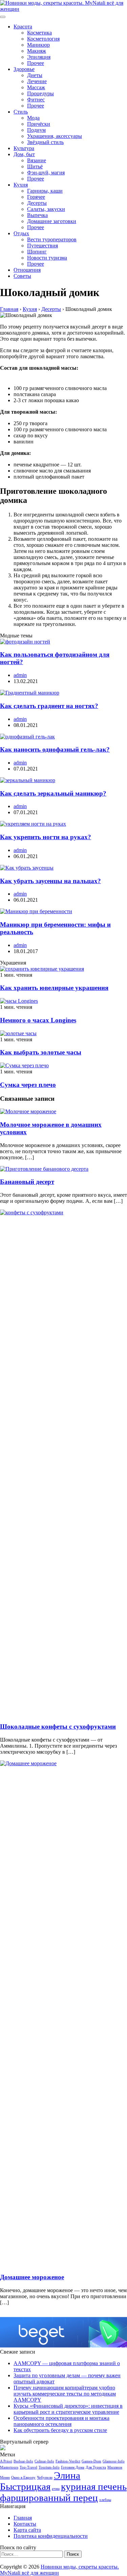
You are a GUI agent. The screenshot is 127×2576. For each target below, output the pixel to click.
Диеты (35, 75)
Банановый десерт (27, 1182)
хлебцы (105, 2500)
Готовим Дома (73, 2467)
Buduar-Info (23, 2461)
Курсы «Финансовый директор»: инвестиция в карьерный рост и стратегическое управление (68, 2409)
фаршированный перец (49, 2498)
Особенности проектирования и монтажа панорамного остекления (61, 2421)
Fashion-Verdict (68, 2461)
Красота (23, 27)
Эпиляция (39, 57)
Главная (23, 2518)
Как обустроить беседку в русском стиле (60, 2430)
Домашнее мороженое (32, 2277)
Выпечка (37, 215)
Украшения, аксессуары (55, 136)
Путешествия (43, 246)
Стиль (21, 112)
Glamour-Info (114, 2461)
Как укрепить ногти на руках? (46, 837)
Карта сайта (27, 2530)
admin (20, 675)
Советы (22, 276)
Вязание (37, 160)
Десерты (37, 203)
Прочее (36, 63)
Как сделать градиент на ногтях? (49, 706)
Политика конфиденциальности (51, 2536)
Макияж (37, 51)
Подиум (36, 130)
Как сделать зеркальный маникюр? (53, 793)
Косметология (43, 39)
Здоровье (24, 69)
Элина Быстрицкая (40, 2481)
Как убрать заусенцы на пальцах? (50, 881)
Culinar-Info (44, 2461)
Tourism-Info (49, 2467)
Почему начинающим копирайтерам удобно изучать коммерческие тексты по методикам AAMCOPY (65, 2394)
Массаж (36, 87)
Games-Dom (91, 2461)
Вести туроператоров (52, 239)
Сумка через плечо (28, 1085)
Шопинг (37, 252)
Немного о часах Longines (38, 1020)
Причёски (39, 124)
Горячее (36, 197)
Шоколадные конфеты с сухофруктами (58, 1727)
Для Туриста (96, 2467)
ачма (56, 2489)
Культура (24, 148)
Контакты (25, 2524)
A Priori (6, 2461)
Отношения (27, 270)
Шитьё (35, 166)
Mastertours (9, 2467)
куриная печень (94, 2486)
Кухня (21, 185)
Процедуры (40, 93)
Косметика (39, 33)
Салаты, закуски (46, 209)
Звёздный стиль (45, 142)
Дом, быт (24, 154)
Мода (33, 118)
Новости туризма (47, 258)
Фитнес (36, 100)
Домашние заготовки (52, 221)
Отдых (21, 233)
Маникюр (38, 45)
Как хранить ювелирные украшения (54, 988)
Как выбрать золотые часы (41, 1052)
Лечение (37, 81)
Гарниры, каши (45, 191)
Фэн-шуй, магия (46, 173)
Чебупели (45, 2477)
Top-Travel (28, 2467)
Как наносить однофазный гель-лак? (55, 749)
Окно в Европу (23, 2477)
